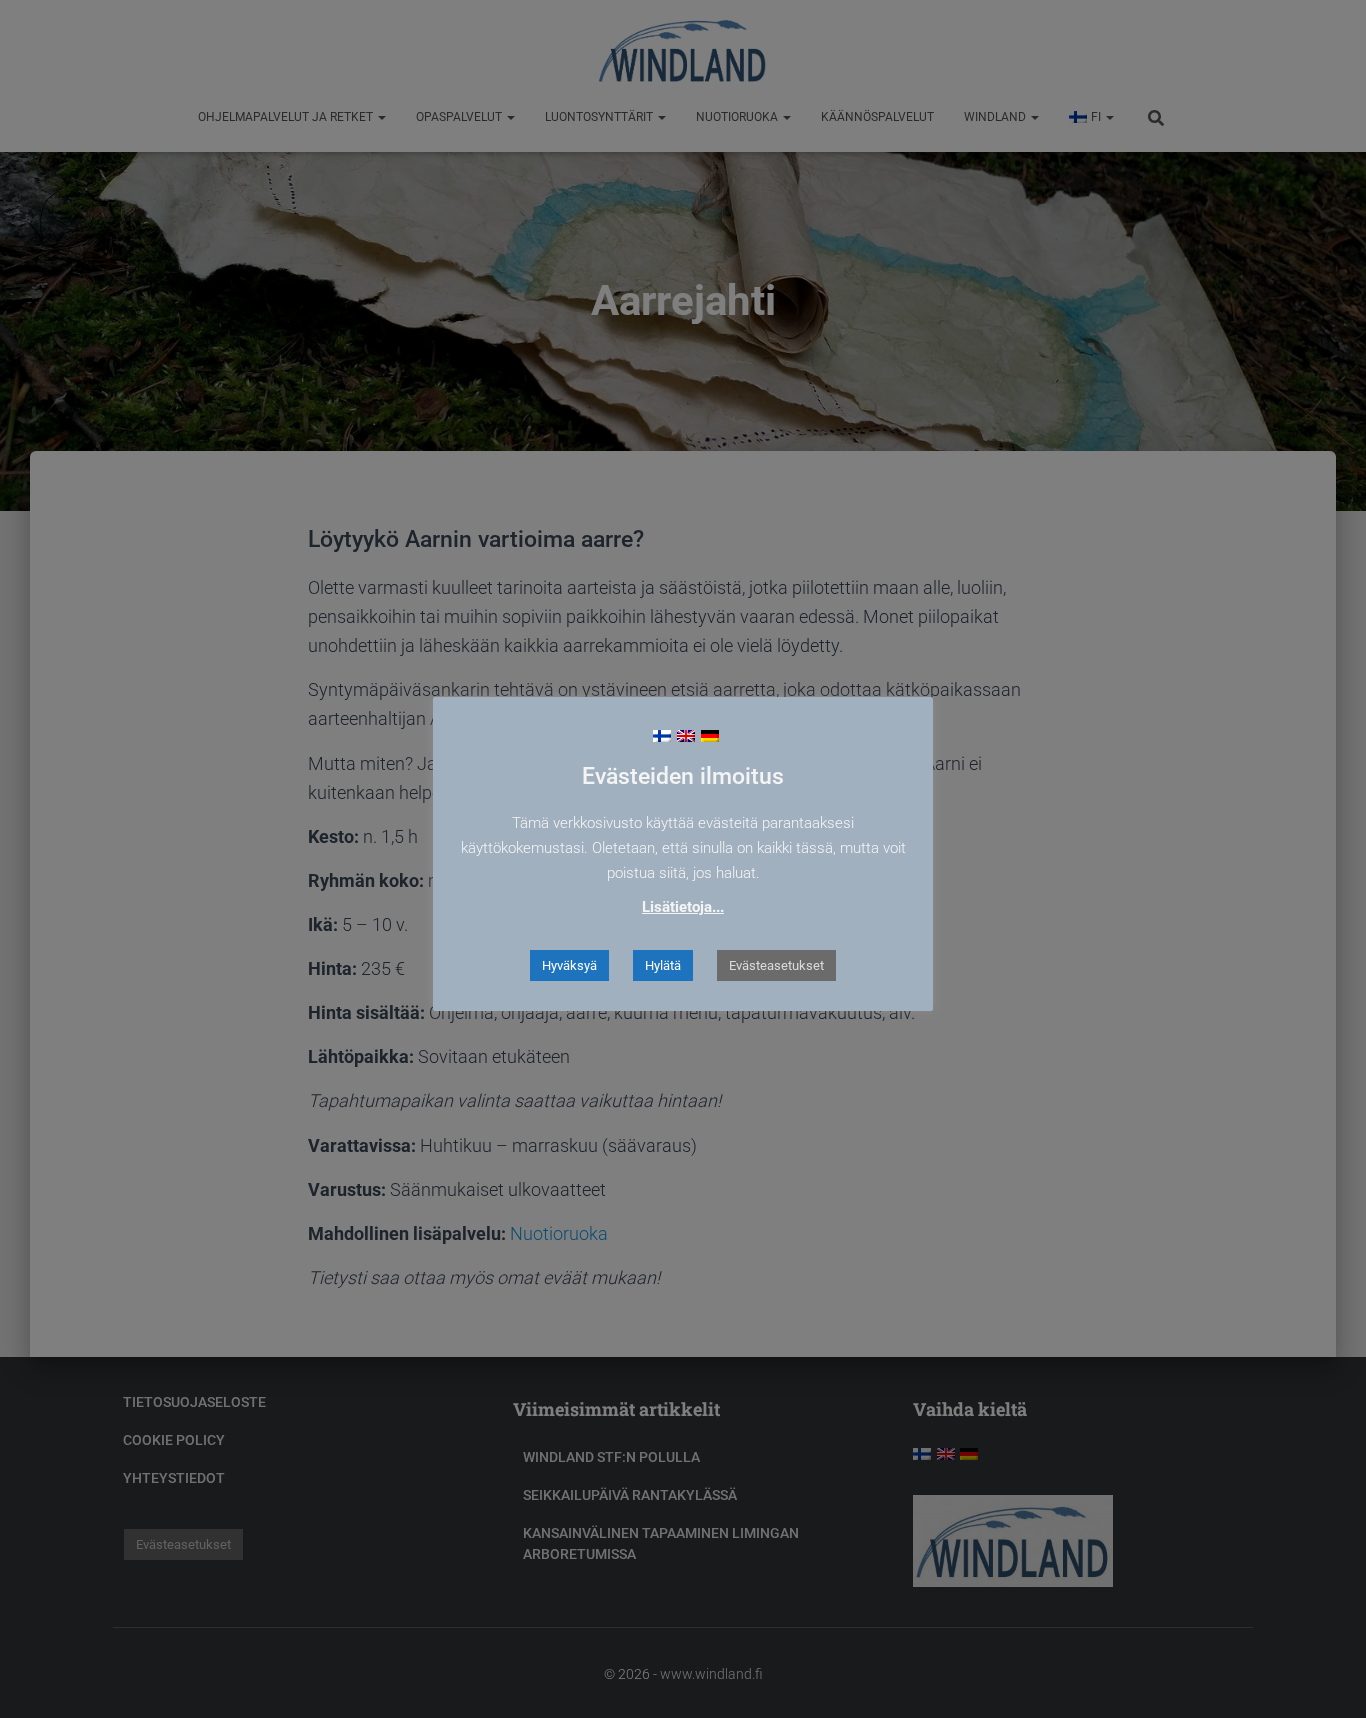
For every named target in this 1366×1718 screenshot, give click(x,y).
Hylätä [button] (663, 965)
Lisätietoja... (683, 907)
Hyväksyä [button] (569, 965)
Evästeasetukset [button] (776, 965)
